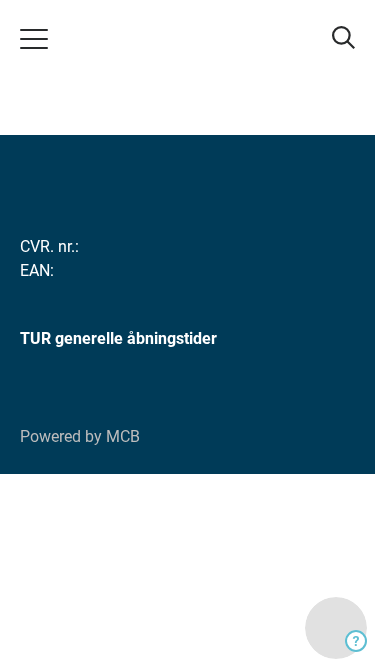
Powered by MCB (80, 436)
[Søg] (341, 38)
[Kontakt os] (336, 628)
